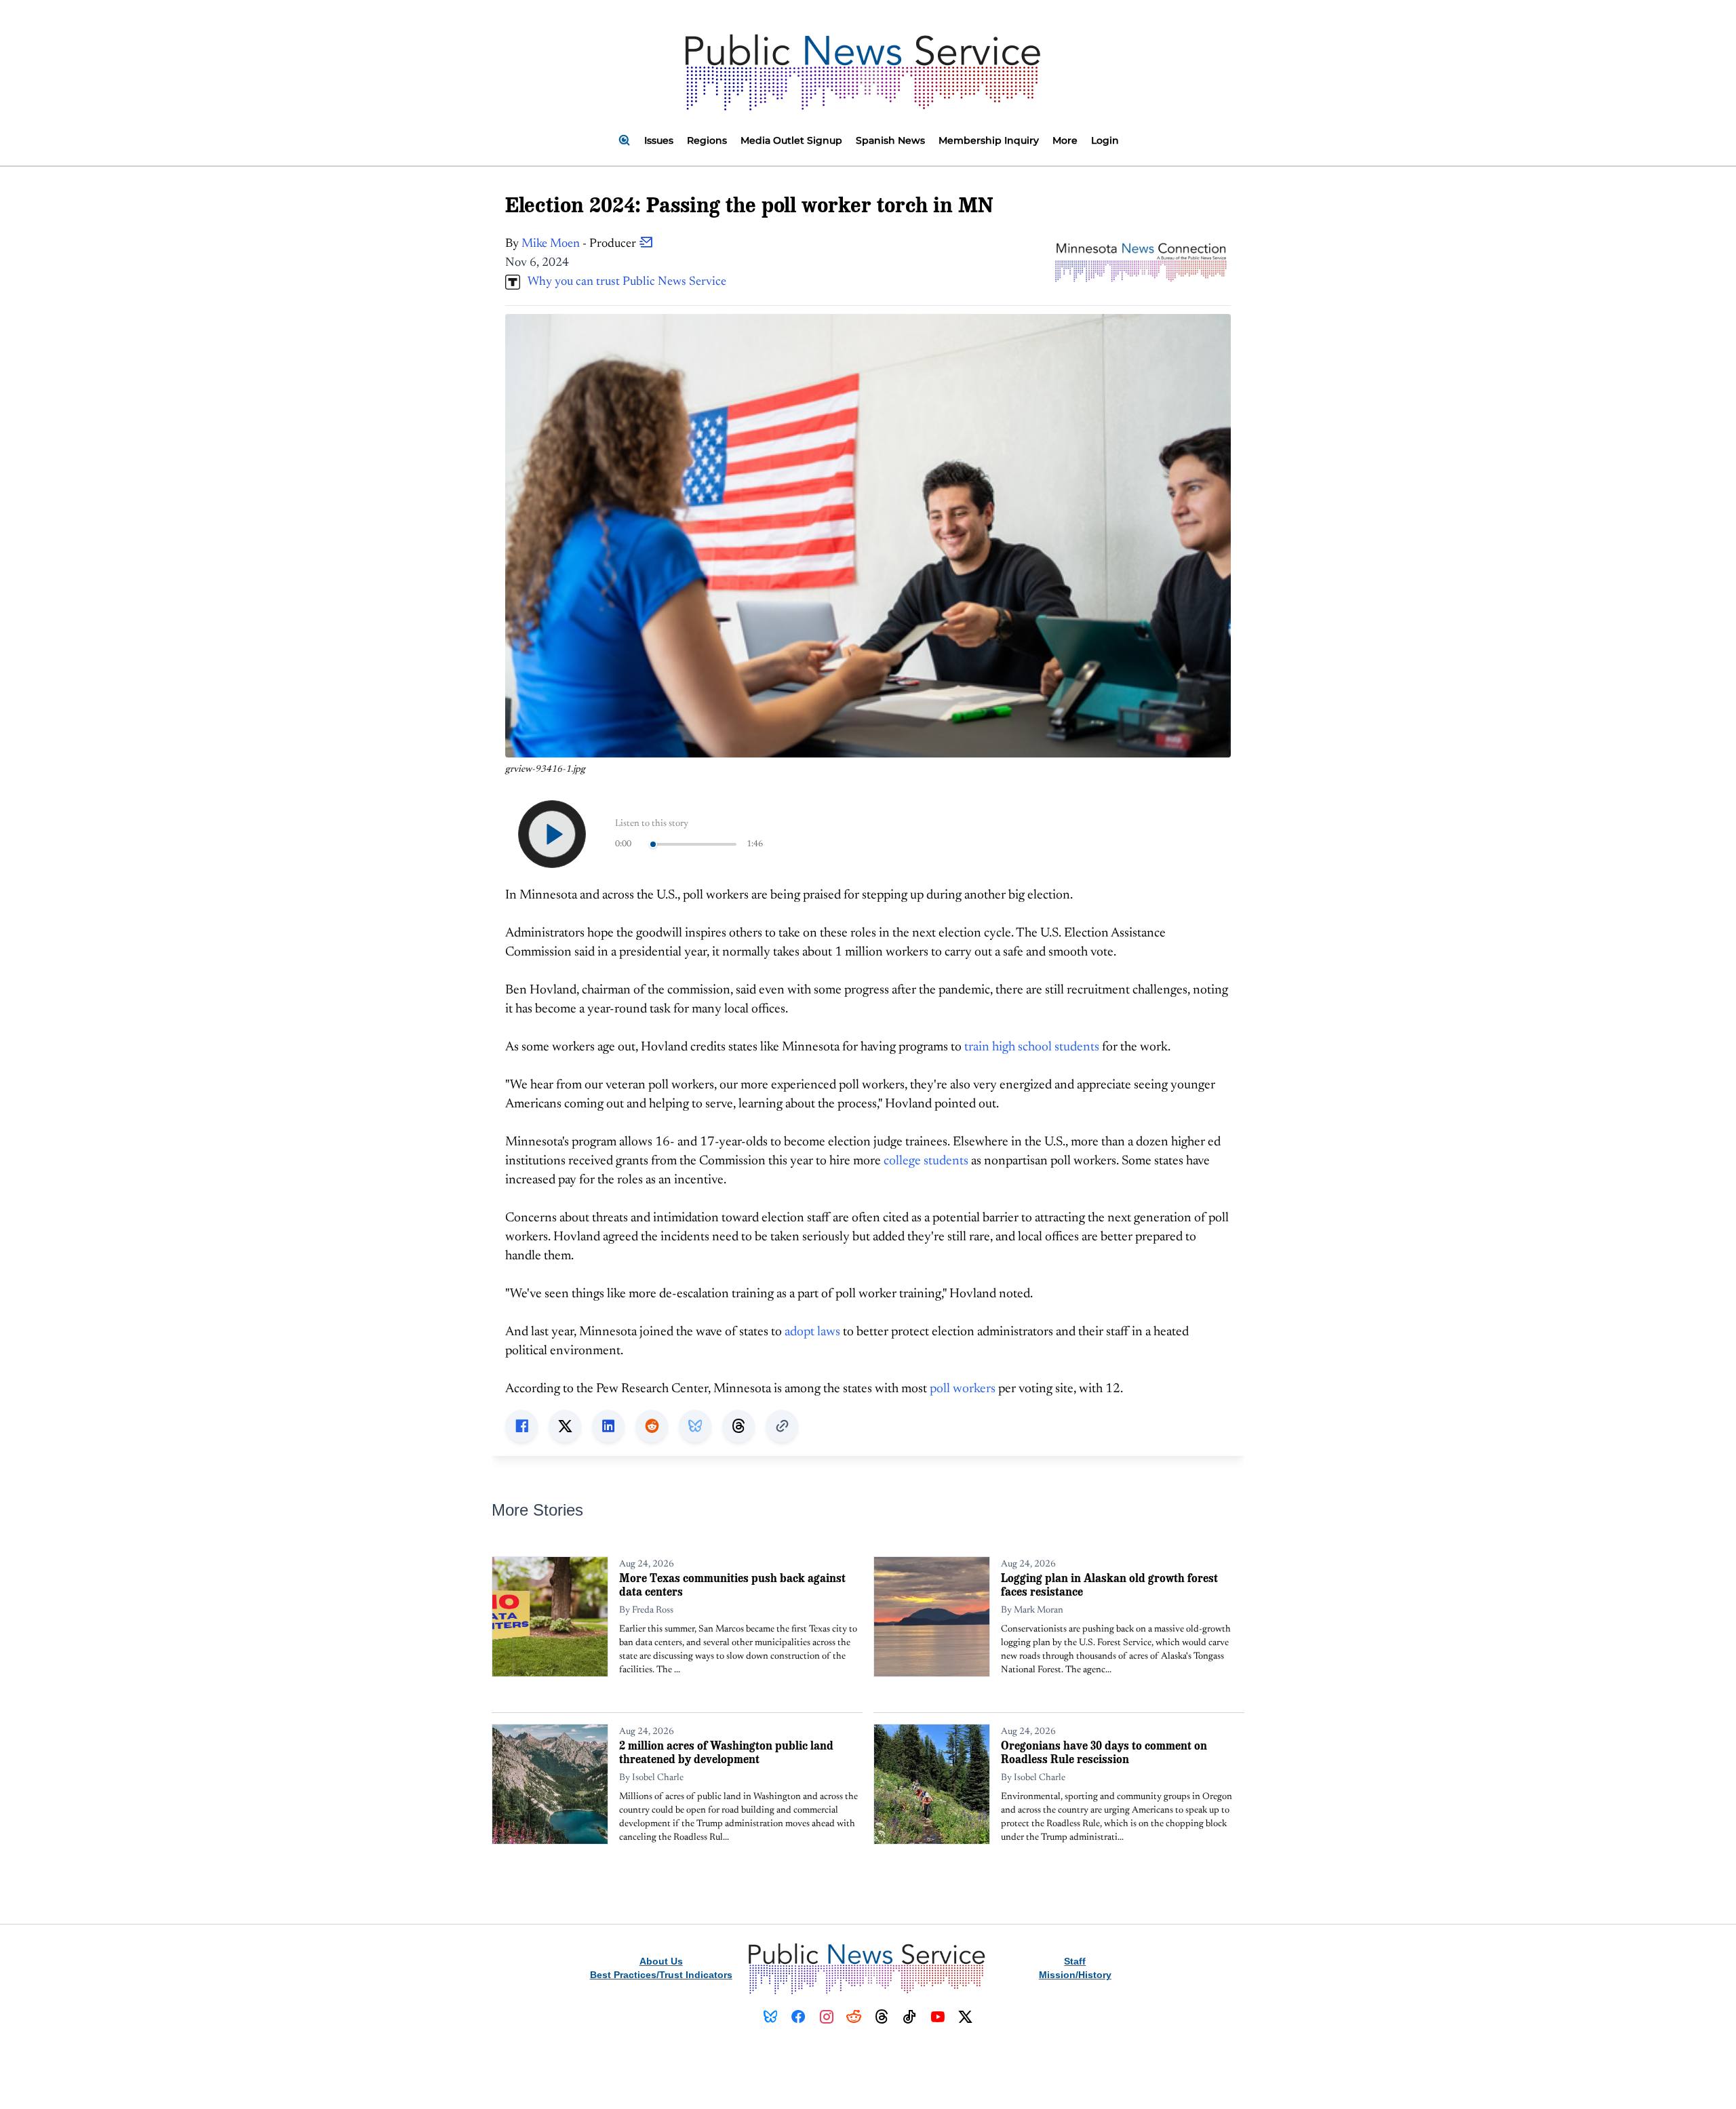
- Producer (580, 244)
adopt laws (812, 1332)
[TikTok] (910, 2017)
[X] (965, 2017)
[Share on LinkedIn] (608, 1426)
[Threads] (882, 2017)
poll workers (963, 1389)
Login (1105, 140)
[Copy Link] (782, 1426)
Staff (1075, 1961)
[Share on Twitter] (565, 1426)
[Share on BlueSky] (695, 1426)
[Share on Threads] (738, 1426)
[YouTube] (938, 2017)
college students (926, 1161)
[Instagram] (826, 2017)
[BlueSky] (771, 2017)
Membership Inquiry (989, 140)
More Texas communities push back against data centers (732, 1584)
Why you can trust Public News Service (623, 282)
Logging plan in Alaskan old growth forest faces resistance (1109, 1584)
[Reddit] (854, 2017)
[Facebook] (798, 2017)
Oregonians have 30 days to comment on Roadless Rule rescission (1104, 1752)
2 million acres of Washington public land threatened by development (726, 1752)
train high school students (1032, 1047)
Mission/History (1075, 1975)
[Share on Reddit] (652, 1426)
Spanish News (890, 140)
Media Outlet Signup (791, 140)
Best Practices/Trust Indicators (661, 1975)
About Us (661, 1961)
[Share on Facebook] (521, 1426)
